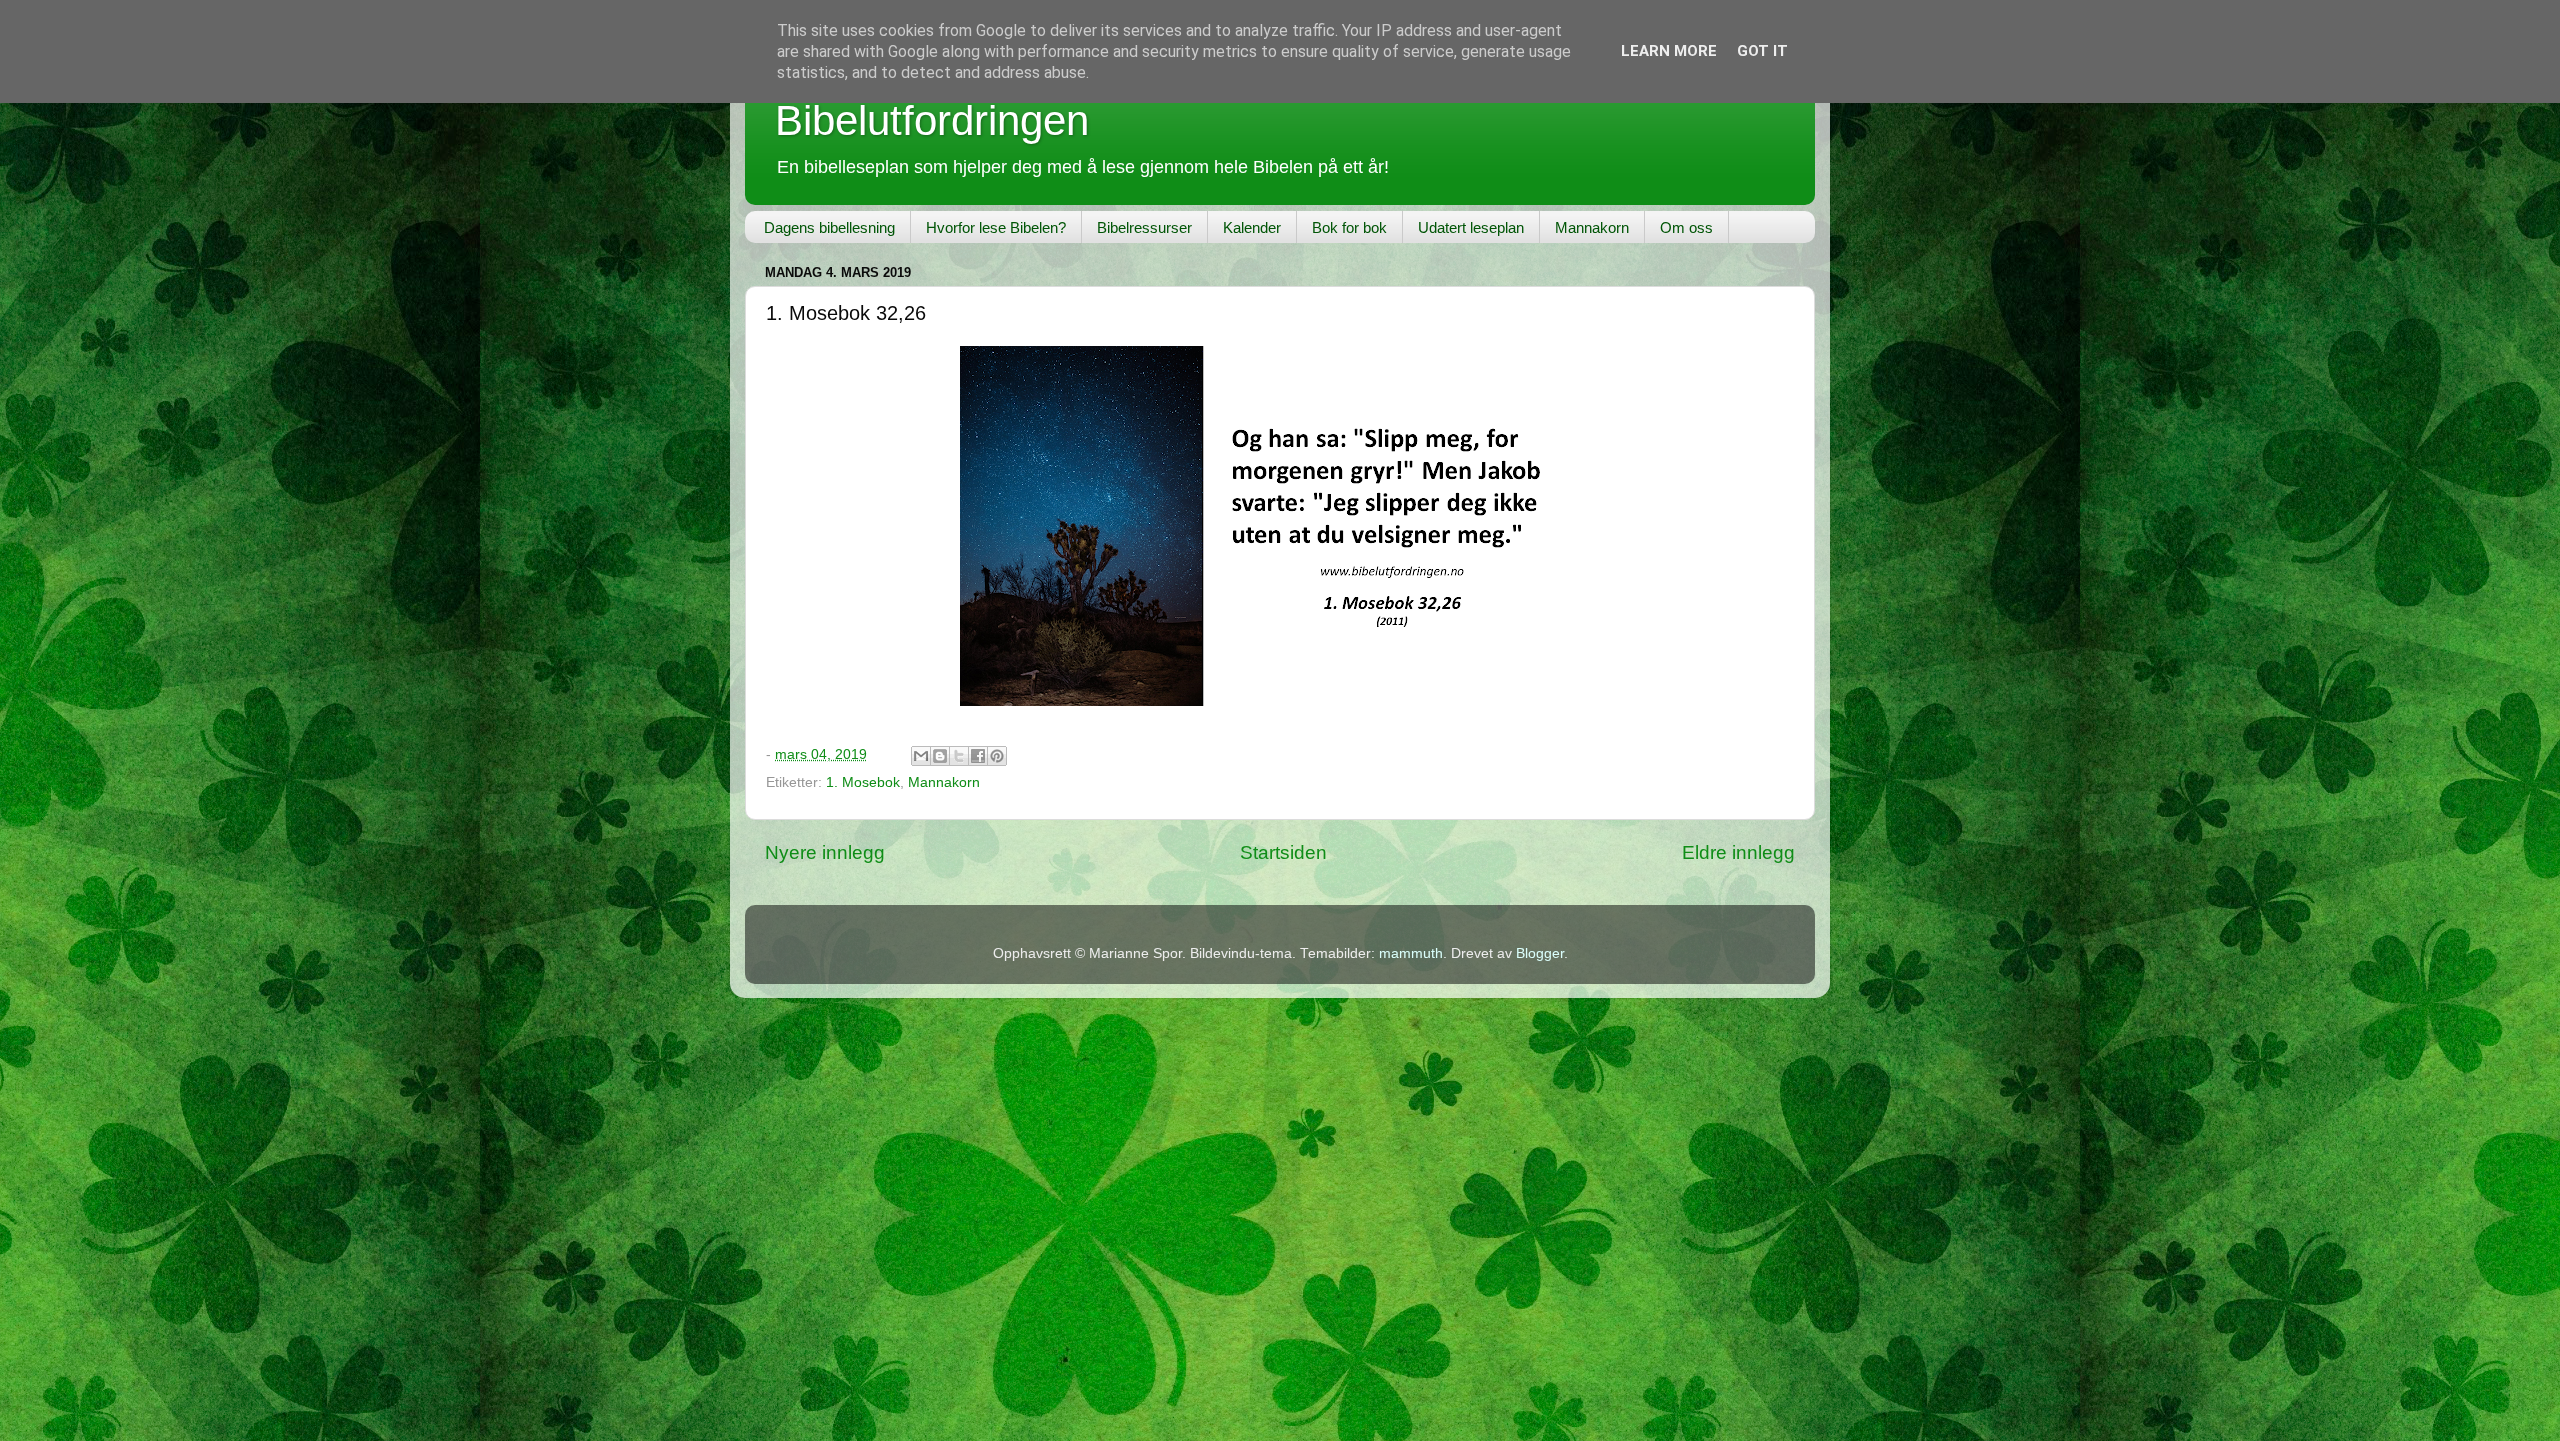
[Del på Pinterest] (997, 756)
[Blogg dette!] (940, 756)
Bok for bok (1349, 227)
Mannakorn (1592, 227)
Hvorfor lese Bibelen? (996, 227)
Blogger (1540, 953)
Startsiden (1283, 852)
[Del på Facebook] (978, 756)
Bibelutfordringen (932, 120)
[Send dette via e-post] (921, 756)
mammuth (1411, 953)
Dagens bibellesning (829, 227)
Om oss (1686, 227)
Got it (1762, 51)
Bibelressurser (1144, 227)
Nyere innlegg (825, 852)
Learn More (1669, 51)
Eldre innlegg (1738, 852)
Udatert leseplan (1471, 227)
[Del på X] (959, 756)
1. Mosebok (863, 782)
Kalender (1252, 227)
